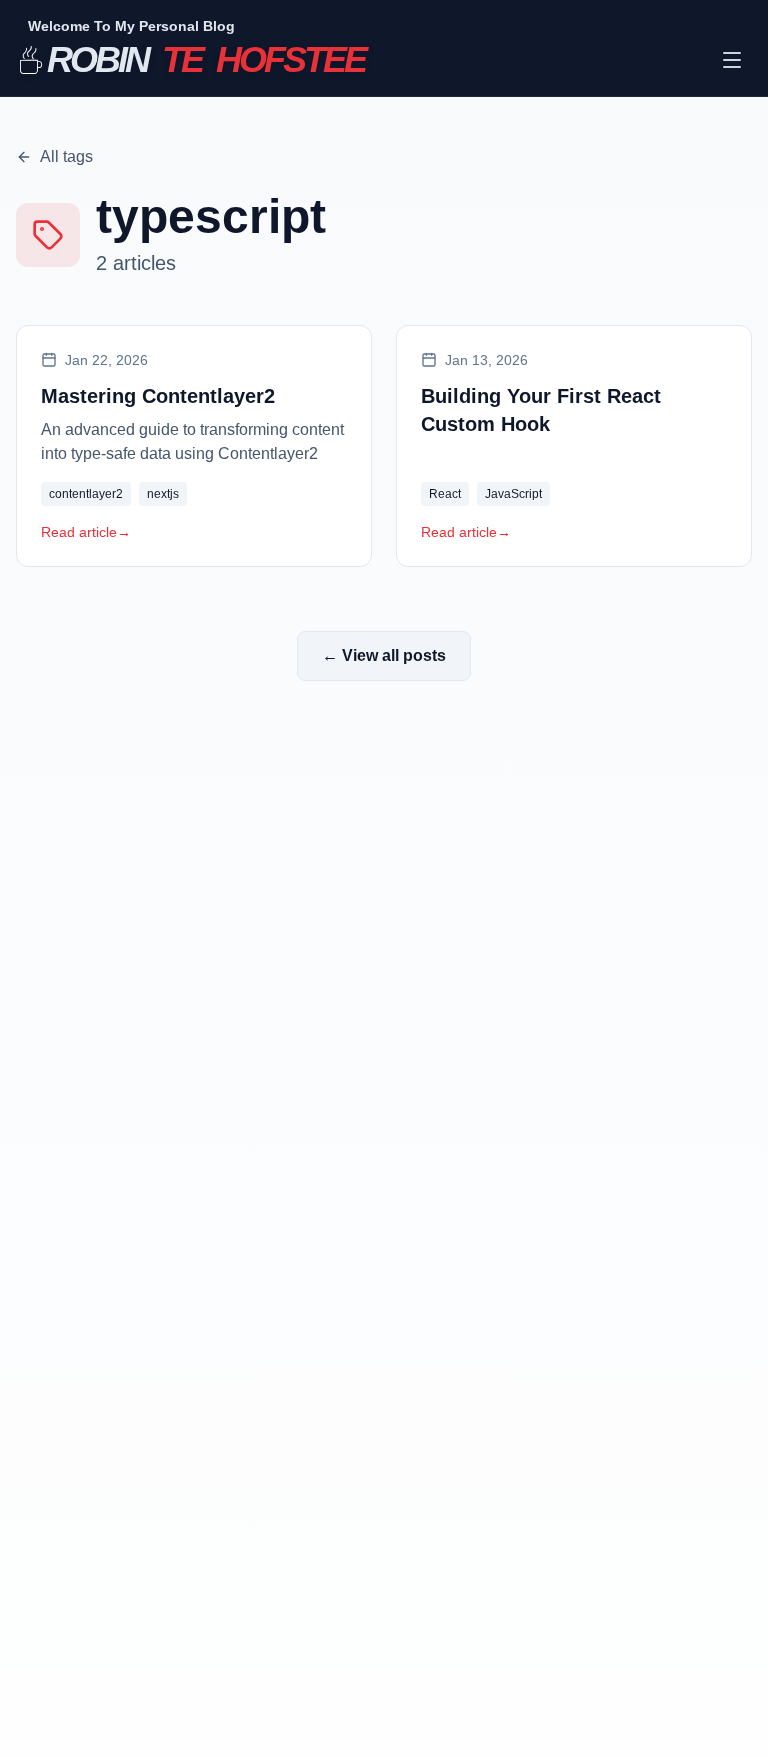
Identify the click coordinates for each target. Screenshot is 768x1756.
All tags (66, 156)
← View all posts (384, 655)
